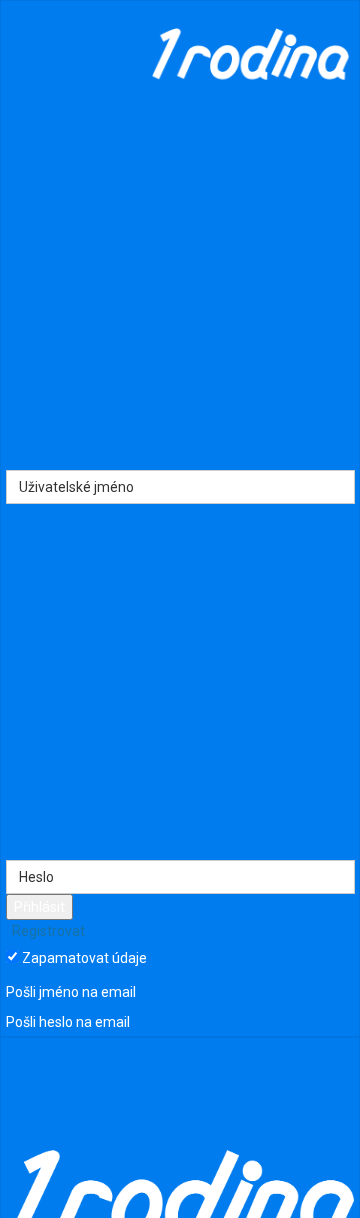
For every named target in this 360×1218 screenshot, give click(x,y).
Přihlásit (39, 907)
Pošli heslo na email (68, 1022)
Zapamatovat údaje (84, 958)
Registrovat (47, 931)
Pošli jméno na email (71, 993)
